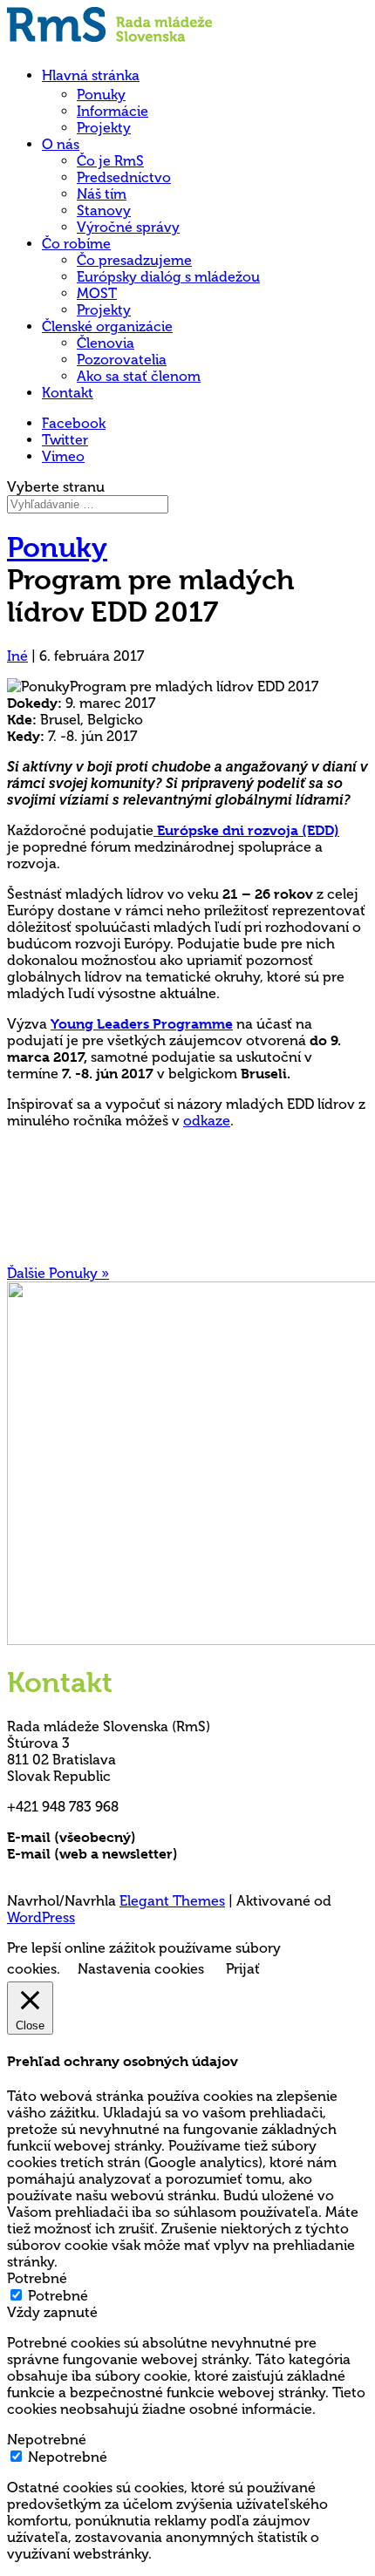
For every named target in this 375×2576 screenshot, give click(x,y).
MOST (97, 293)
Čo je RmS (110, 161)
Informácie (112, 111)
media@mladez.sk (239, 1854)
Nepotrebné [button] (47, 2440)
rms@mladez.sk (189, 1837)
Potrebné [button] (37, 2278)
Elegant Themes (172, 1901)
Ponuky (101, 95)
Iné (17, 656)
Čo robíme (76, 244)
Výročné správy (128, 227)
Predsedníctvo (124, 177)
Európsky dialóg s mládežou (168, 277)
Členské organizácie (107, 326)
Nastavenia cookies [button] (141, 1969)
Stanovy (104, 211)
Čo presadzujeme (134, 260)
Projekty (104, 128)
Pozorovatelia (122, 360)
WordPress (41, 1917)
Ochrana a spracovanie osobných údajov (144, 1870)
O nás (61, 144)
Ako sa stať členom (139, 376)
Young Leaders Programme (142, 1024)
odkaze (207, 1121)
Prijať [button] (243, 1969)
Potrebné (58, 2296)
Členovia (106, 343)
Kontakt (68, 393)
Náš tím (102, 194)
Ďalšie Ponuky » (58, 1273)
